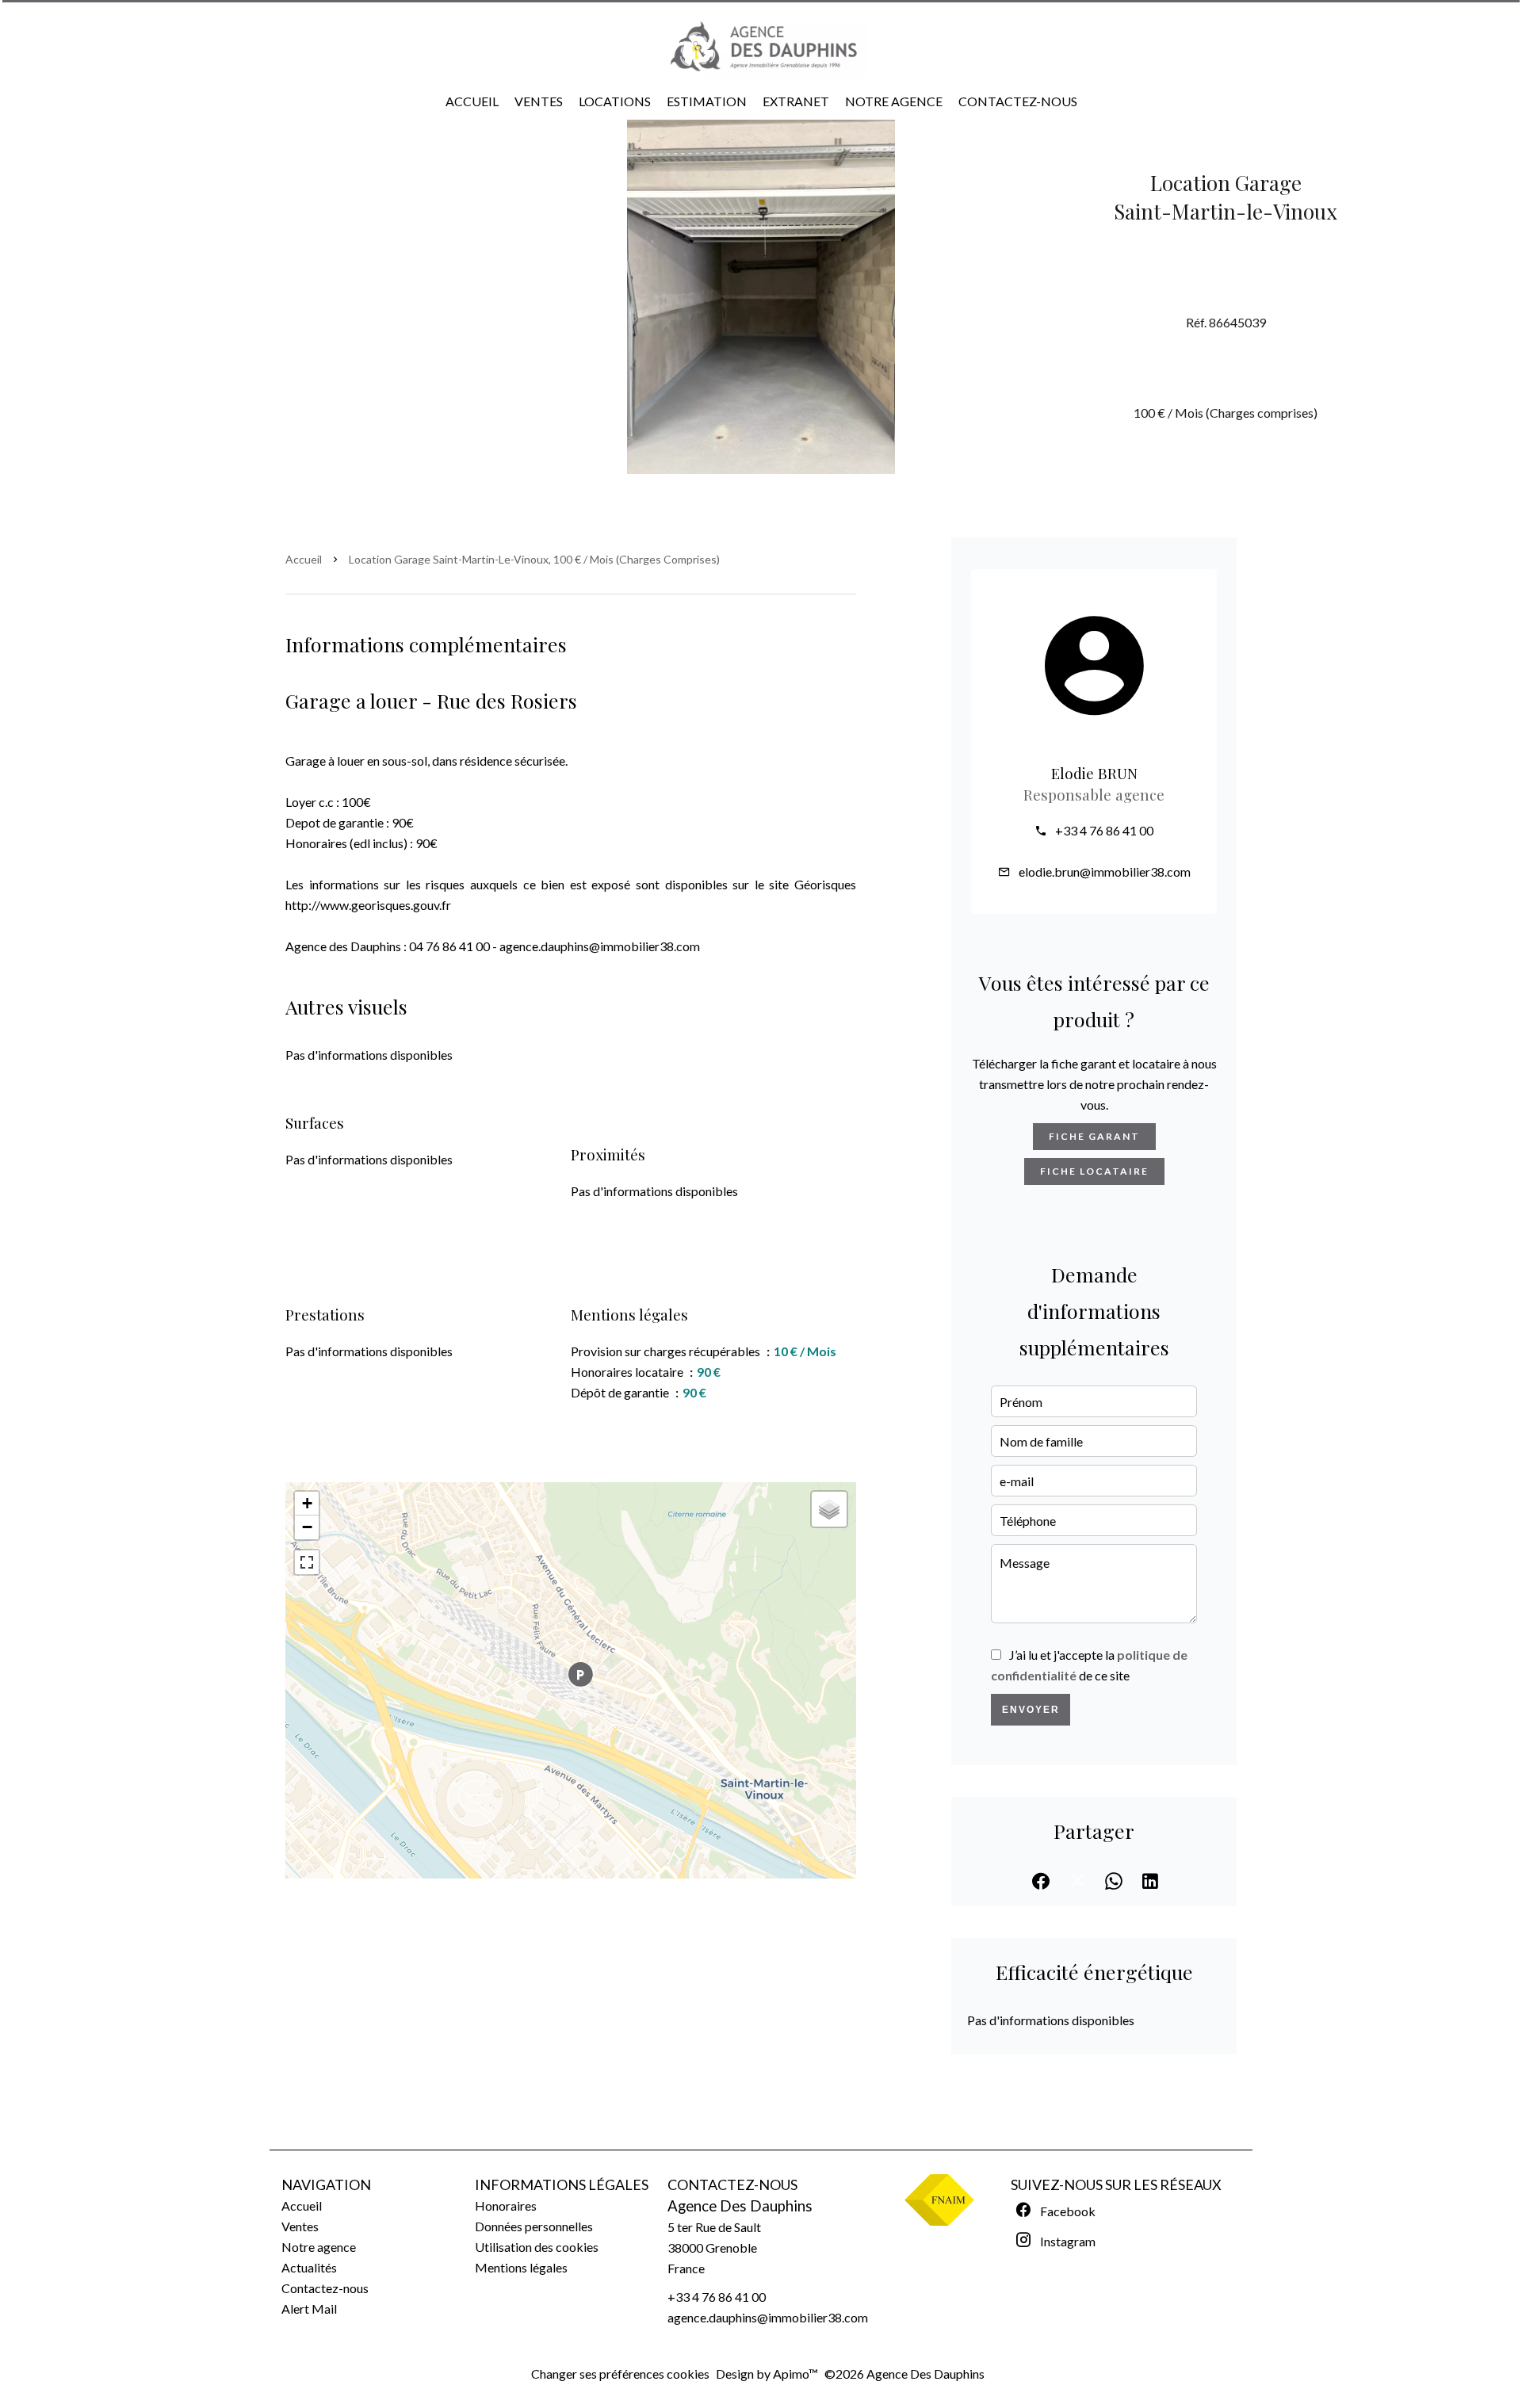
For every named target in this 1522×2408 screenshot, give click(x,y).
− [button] (307, 1527)
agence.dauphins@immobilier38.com (768, 2317)
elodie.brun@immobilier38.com (1105, 871)
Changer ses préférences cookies (620, 2374)
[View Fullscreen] (307, 1562)
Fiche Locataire (1094, 1171)
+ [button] (307, 1503)
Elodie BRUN (1094, 773)
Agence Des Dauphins (740, 2206)
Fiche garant (1094, 1136)
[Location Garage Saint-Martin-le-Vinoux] (761, 296)
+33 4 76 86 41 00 (1104, 830)
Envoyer (1031, 1710)
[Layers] (829, 1509)
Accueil (304, 559)
